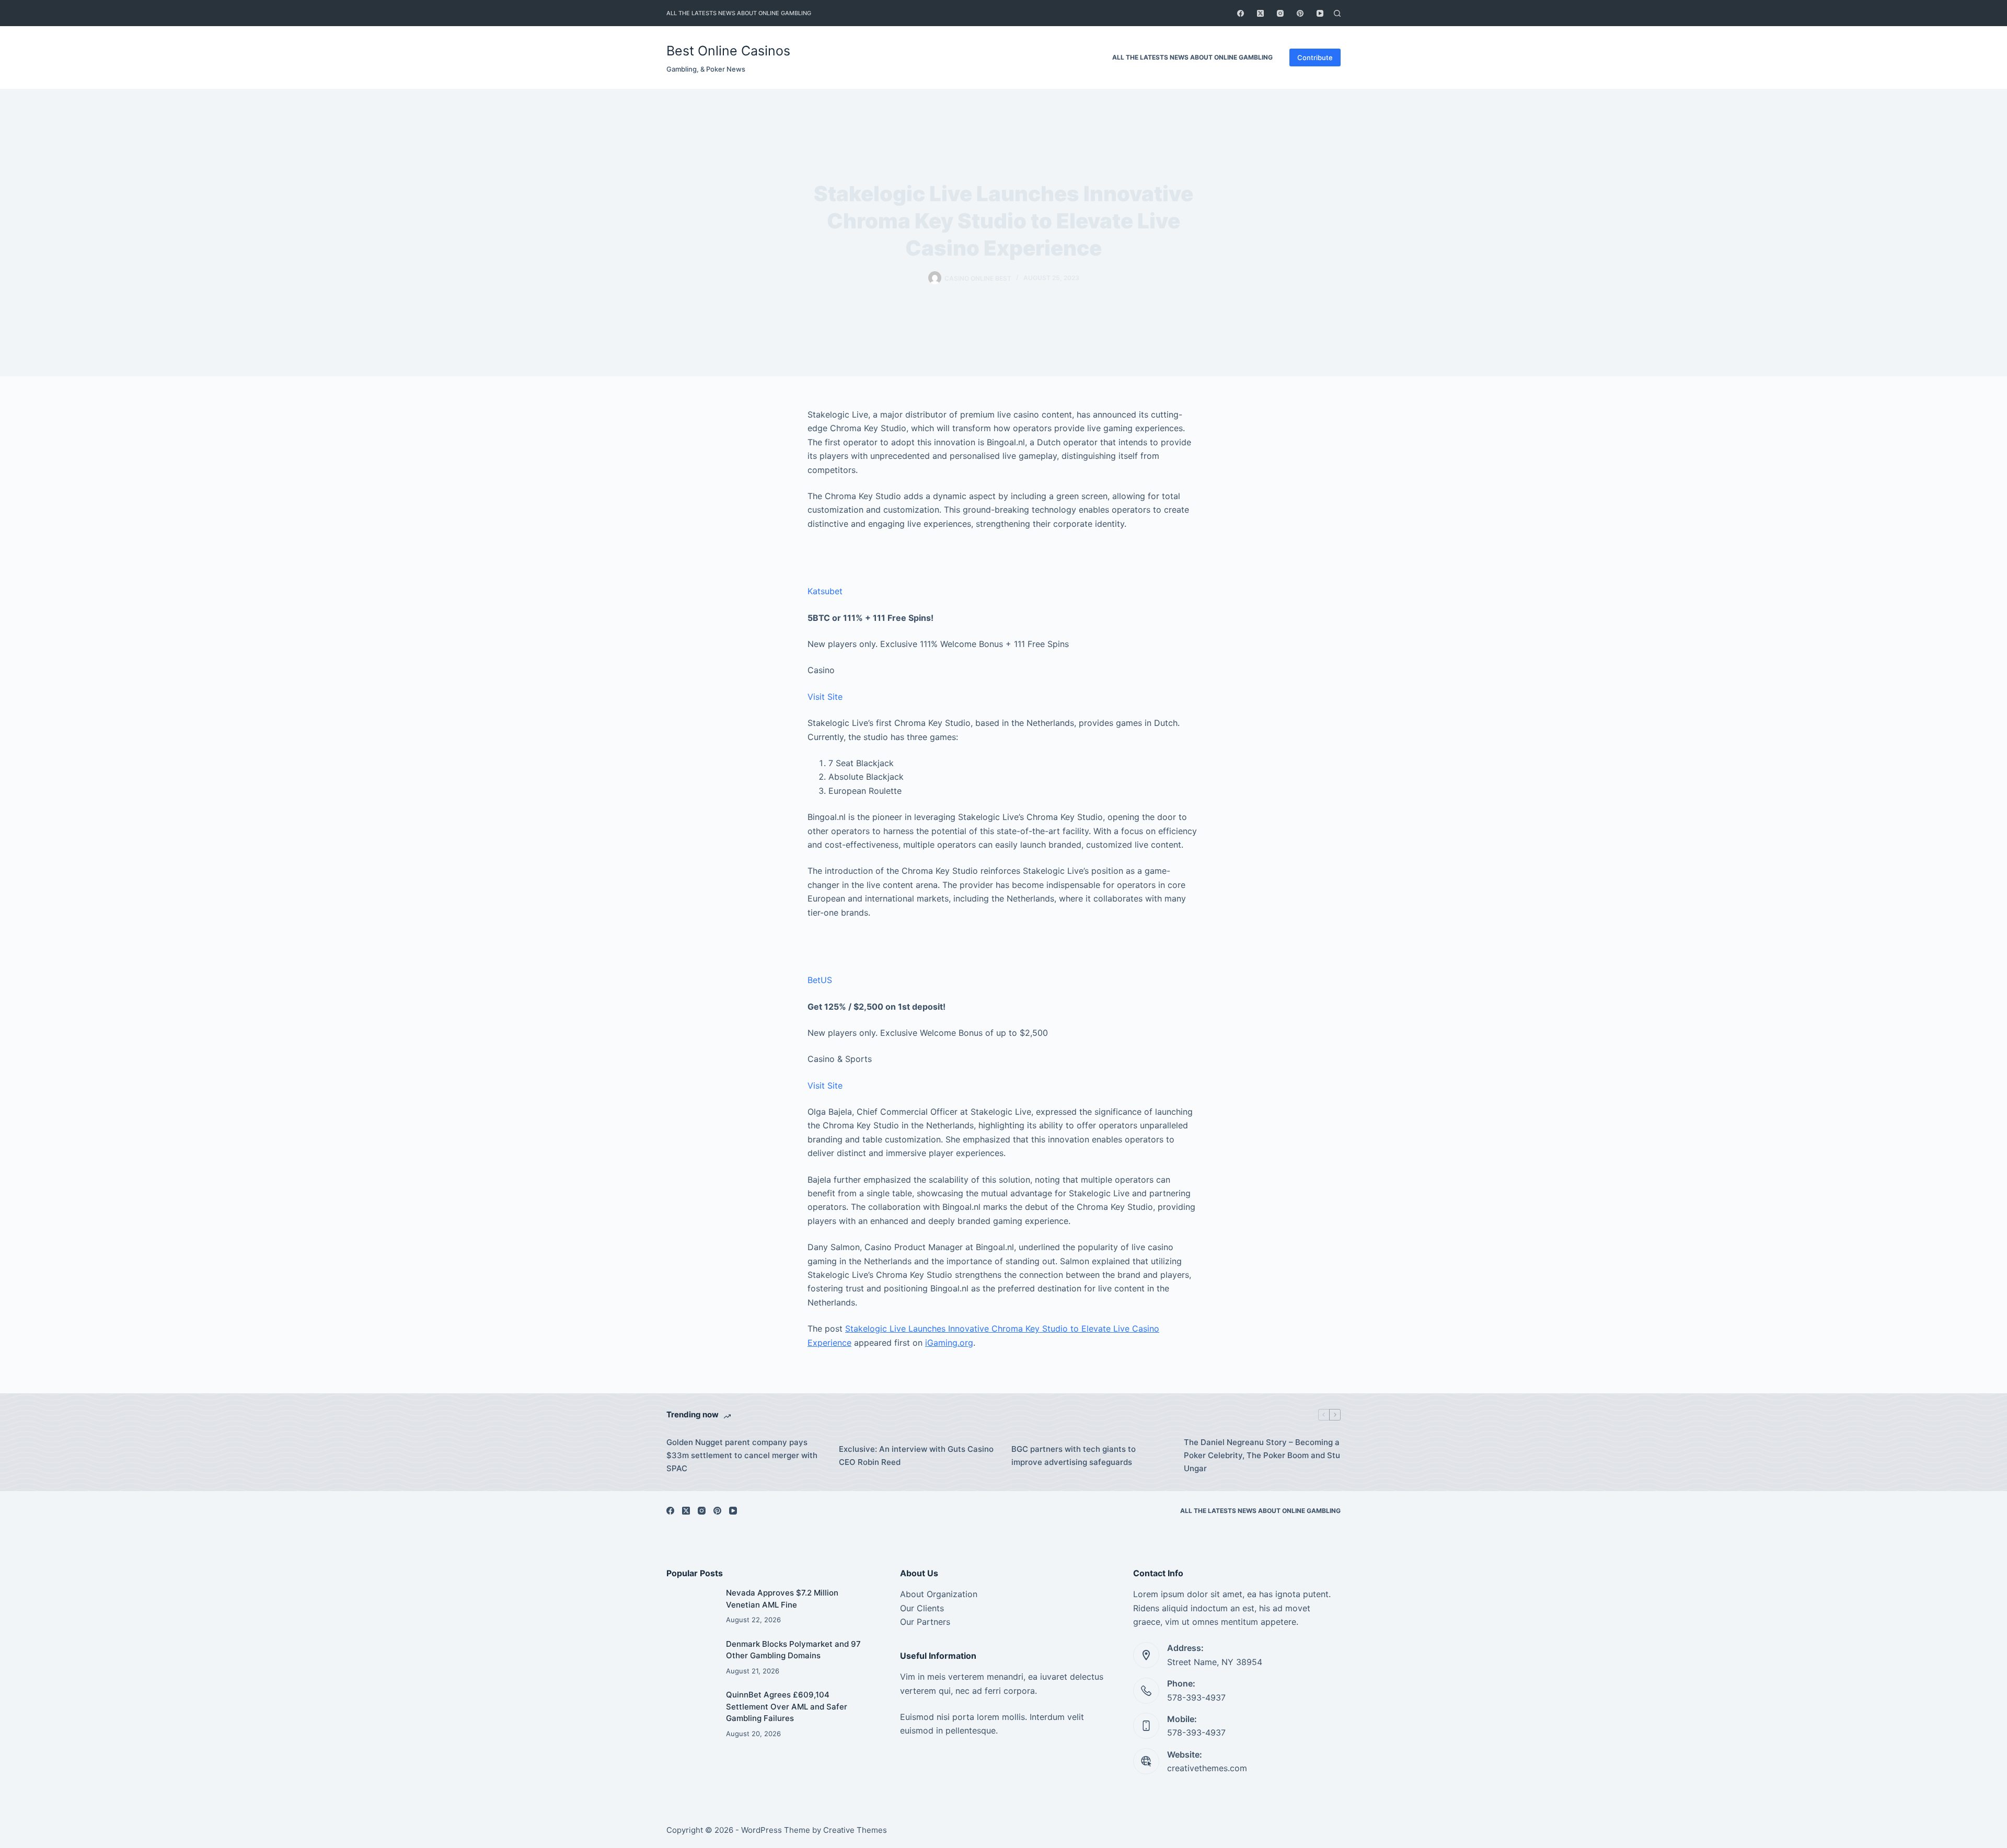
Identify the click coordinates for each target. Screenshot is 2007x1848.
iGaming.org (949, 1343)
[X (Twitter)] (1260, 13)
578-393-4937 (1196, 1697)
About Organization (939, 1594)
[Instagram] (1280, 13)
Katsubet (825, 591)
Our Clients (922, 1608)
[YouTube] (1320, 13)
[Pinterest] (1300, 13)
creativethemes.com (1207, 1768)
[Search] (1337, 13)
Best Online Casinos (728, 51)
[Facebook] (1241, 13)
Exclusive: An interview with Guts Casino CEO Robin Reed (916, 1456)
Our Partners (925, 1622)
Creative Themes (855, 1830)
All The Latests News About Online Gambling (739, 13)
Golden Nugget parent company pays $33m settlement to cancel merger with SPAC (742, 1455)
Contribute (1315, 57)
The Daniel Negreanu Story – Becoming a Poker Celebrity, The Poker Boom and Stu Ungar (1262, 1455)
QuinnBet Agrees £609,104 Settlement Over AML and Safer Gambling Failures (787, 1706)
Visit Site (825, 697)
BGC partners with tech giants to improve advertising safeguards (1074, 1456)
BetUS (820, 980)
